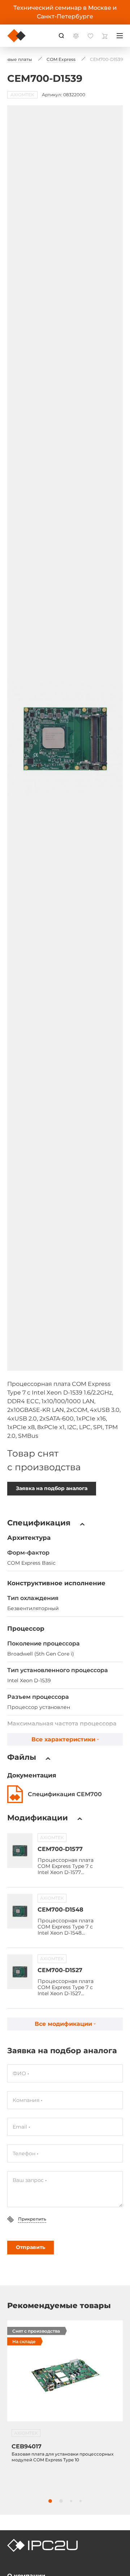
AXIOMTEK (52, 1837)
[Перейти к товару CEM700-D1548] (20, 1911)
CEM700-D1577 (60, 1849)
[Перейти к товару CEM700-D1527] (20, 1972)
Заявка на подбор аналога (52, 1488)
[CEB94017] (65, 2375)
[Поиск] (61, 36)
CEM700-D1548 (60, 1910)
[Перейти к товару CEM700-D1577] (20, 1851)
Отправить (31, 2247)
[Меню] (120, 36)
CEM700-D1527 (60, 1970)
